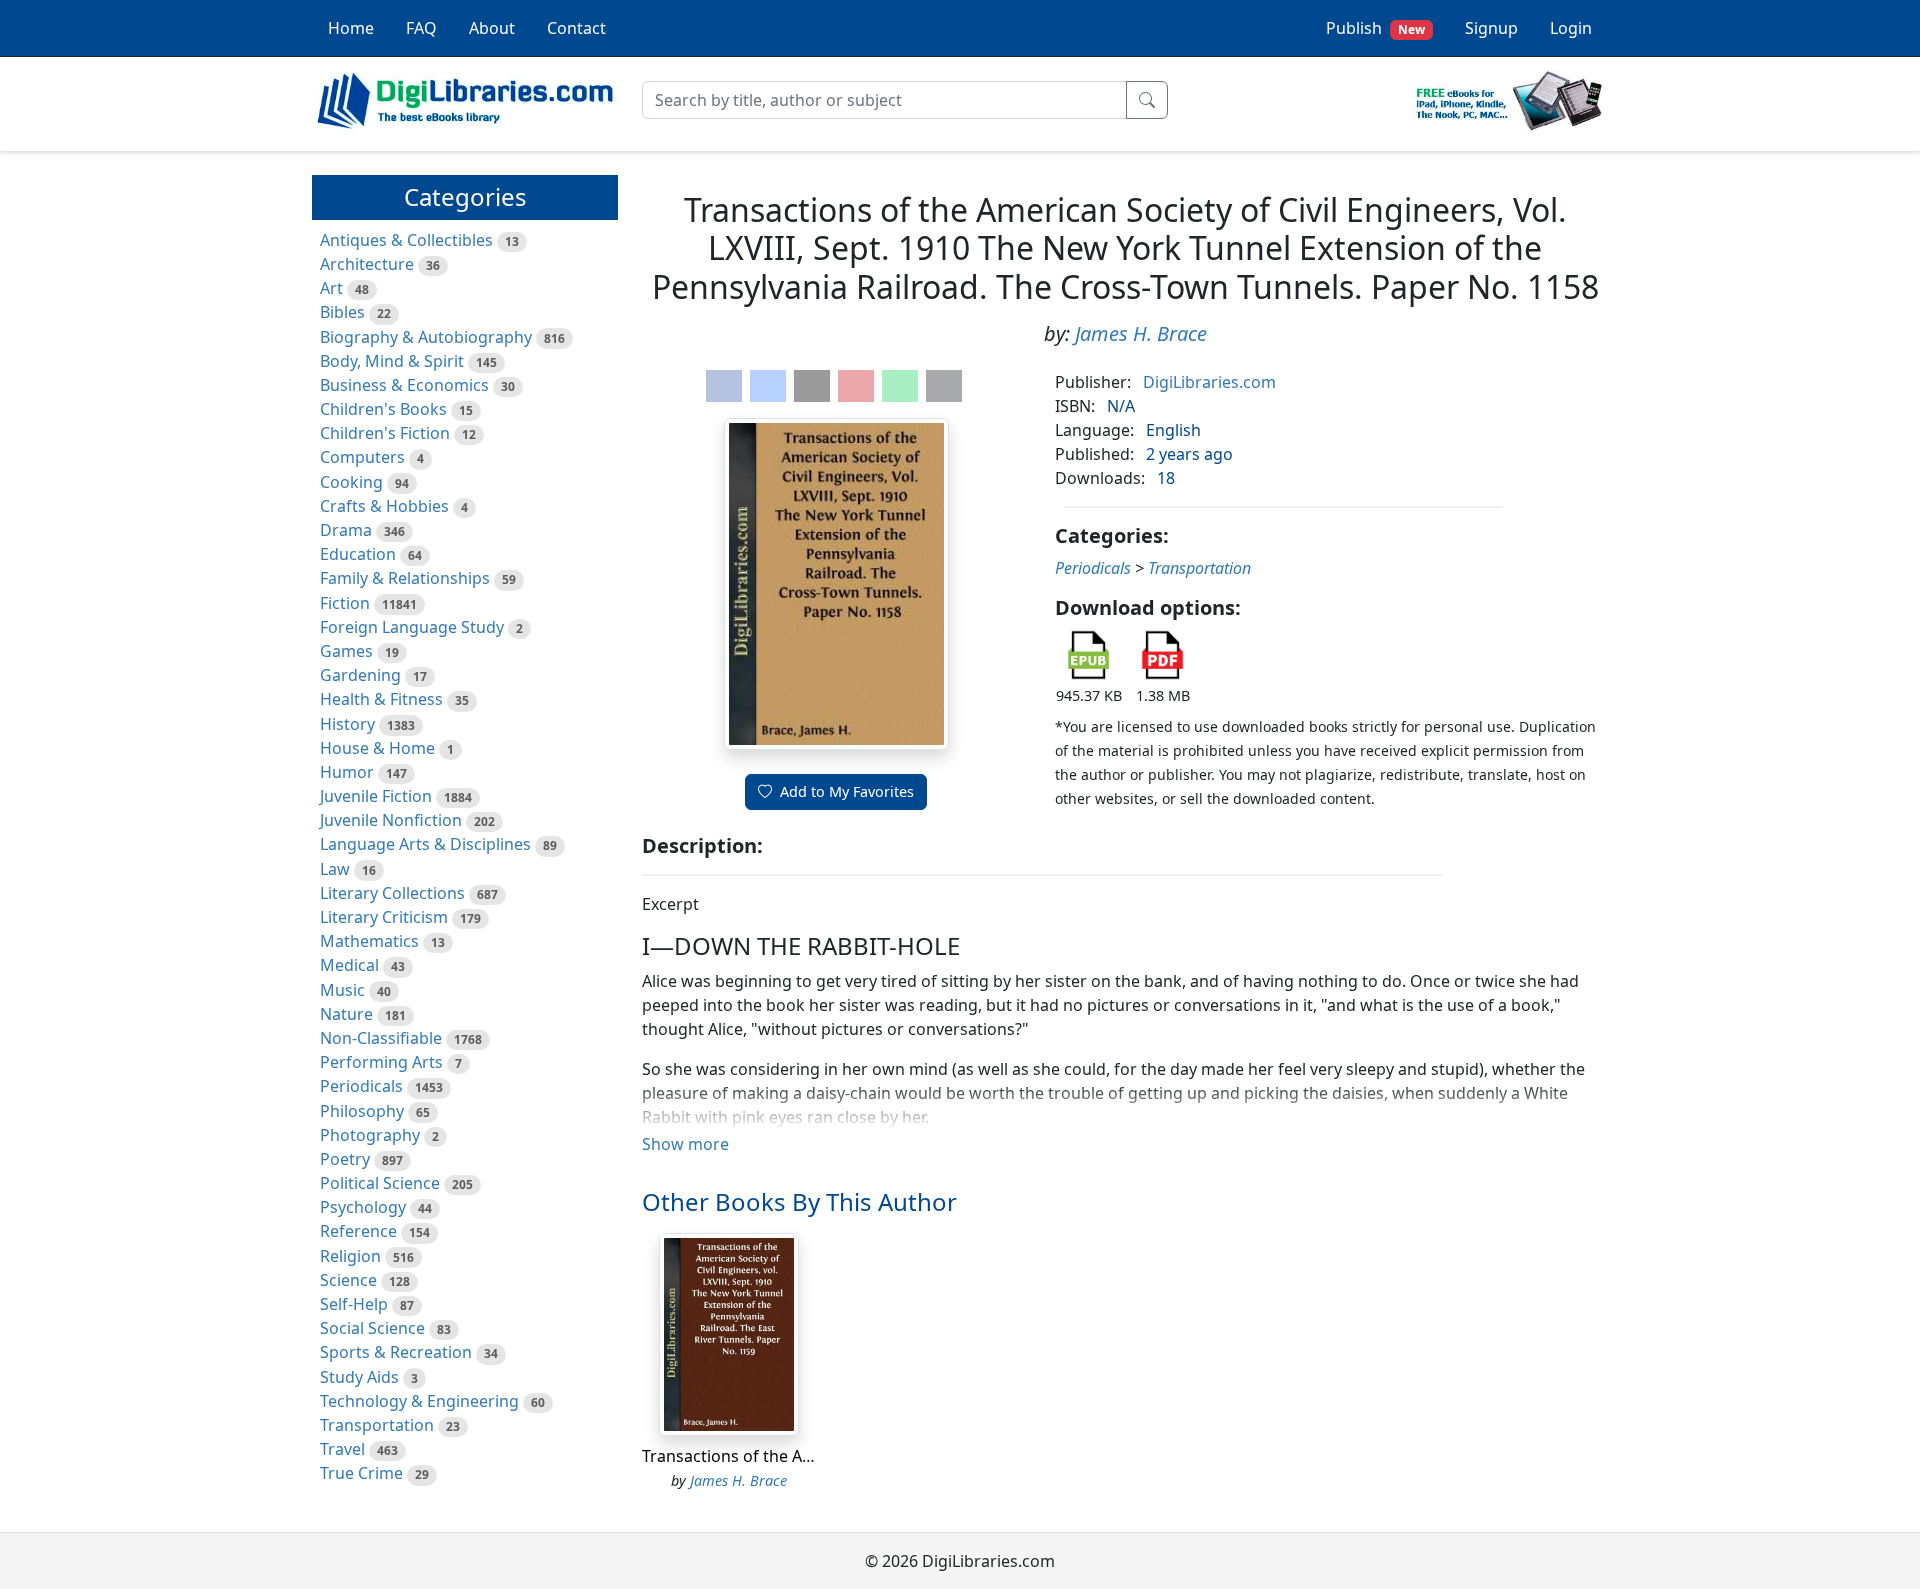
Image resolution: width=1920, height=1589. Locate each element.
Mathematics (369, 941)
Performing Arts (381, 1062)
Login (1571, 28)
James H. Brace (1141, 333)
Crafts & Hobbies (384, 506)
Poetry (345, 1159)
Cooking (351, 482)
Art (331, 288)
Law (335, 869)
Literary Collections (392, 893)
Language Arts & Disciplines (425, 844)
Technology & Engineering (419, 1401)
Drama (346, 530)
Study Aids (359, 1377)
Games (346, 651)
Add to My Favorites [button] (847, 791)
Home (351, 28)
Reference (358, 1231)
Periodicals (361, 1086)
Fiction (345, 603)
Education (358, 554)
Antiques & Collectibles (406, 240)
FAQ (421, 28)
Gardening (360, 675)
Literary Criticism (384, 917)
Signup (1491, 28)
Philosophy (362, 1111)
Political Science (380, 1183)
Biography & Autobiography (426, 337)
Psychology (363, 1207)
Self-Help (354, 1304)
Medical (349, 965)
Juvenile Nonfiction (391, 820)
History (347, 724)
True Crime (361, 1473)
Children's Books (383, 409)
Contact (576, 28)
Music (342, 990)
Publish (1375, 28)
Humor (347, 772)
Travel (342, 1449)
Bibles (342, 312)
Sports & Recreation (396, 1352)
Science (348, 1280)
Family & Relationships (405, 578)
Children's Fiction (385, 433)
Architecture (367, 264)
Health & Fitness (381, 699)
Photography (370, 1135)
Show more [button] (685, 1144)
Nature (346, 1014)
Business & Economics (404, 385)
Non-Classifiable (381, 1038)
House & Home (377, 748)
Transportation (377, 1425)
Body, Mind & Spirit (392, 361)
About (492, 28)
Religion (350, 1256)
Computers (362, 457)
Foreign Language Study (412, 627)
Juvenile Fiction (376, 796)
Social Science (372, 1328)
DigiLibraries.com (1209, 382)
